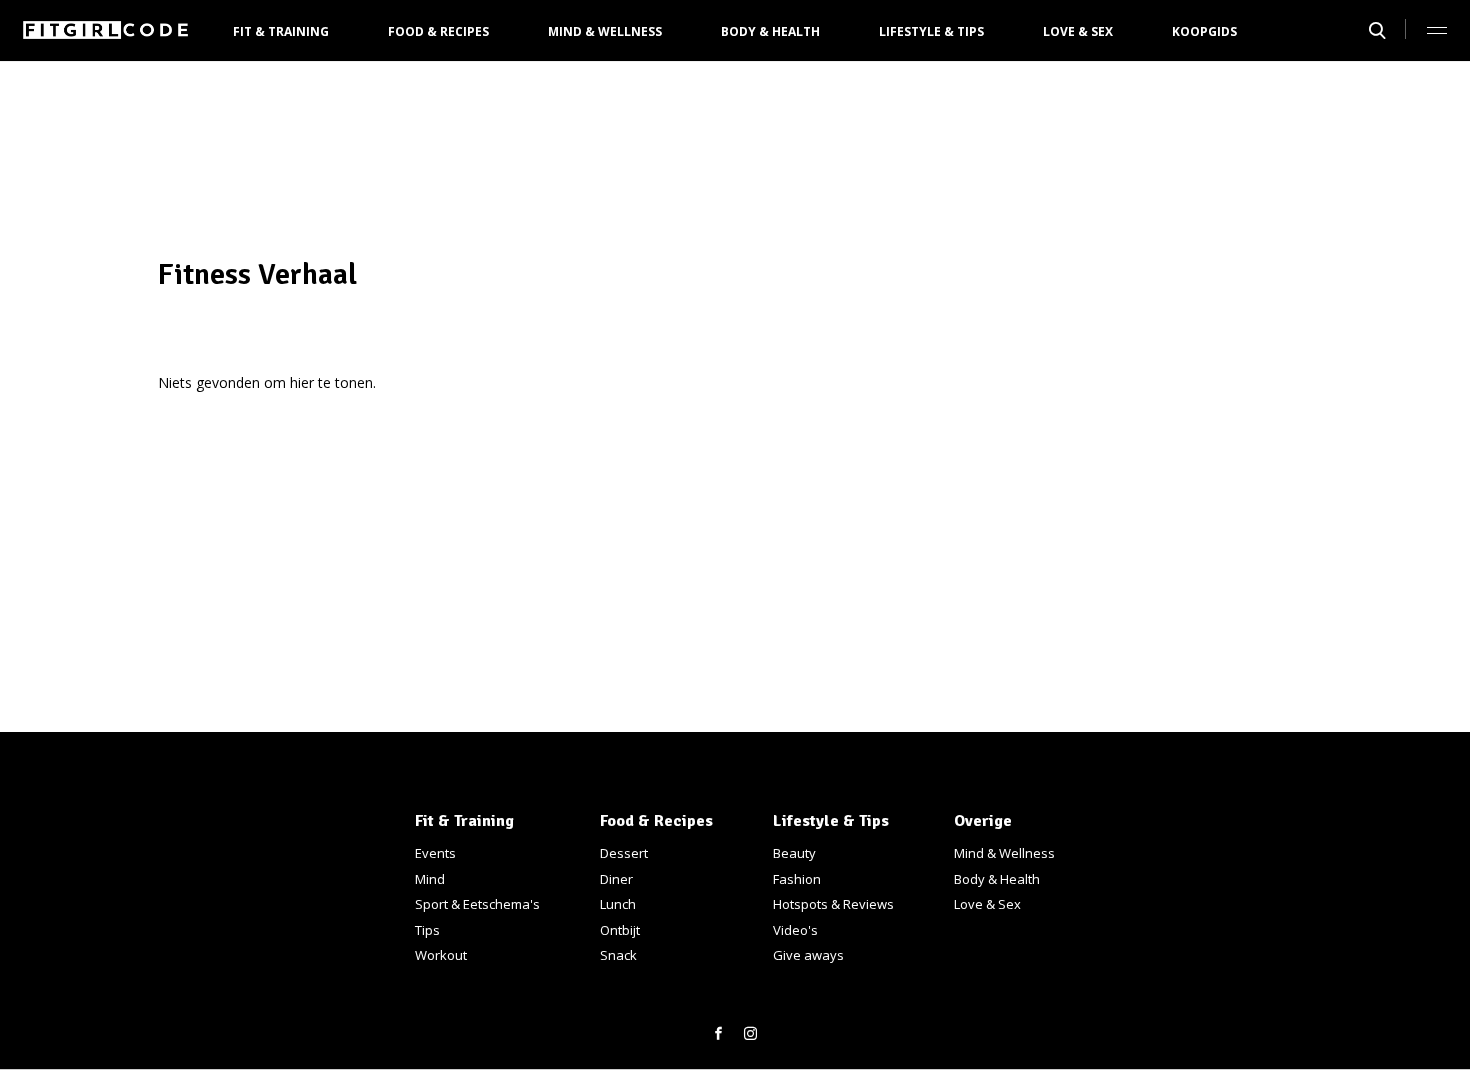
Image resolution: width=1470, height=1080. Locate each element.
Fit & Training (281, 31)
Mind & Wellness (605, 31)
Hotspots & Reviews (833, 904)
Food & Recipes (438, 31)
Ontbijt (620, 930)
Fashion (797, 879)
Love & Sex (1078, 31)
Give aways (808, 955)
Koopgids (1204, 31)
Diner (616, 879)
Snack (618, 955)
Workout (441, 955)
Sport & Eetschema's (477, 904)
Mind (430, 879)
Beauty (794, 853)
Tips (427, 930)
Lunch (618, 904)
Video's (795, 930)
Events (435, 853)
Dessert (624, 853)
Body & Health (770, 31)
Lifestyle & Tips (931, 31)
